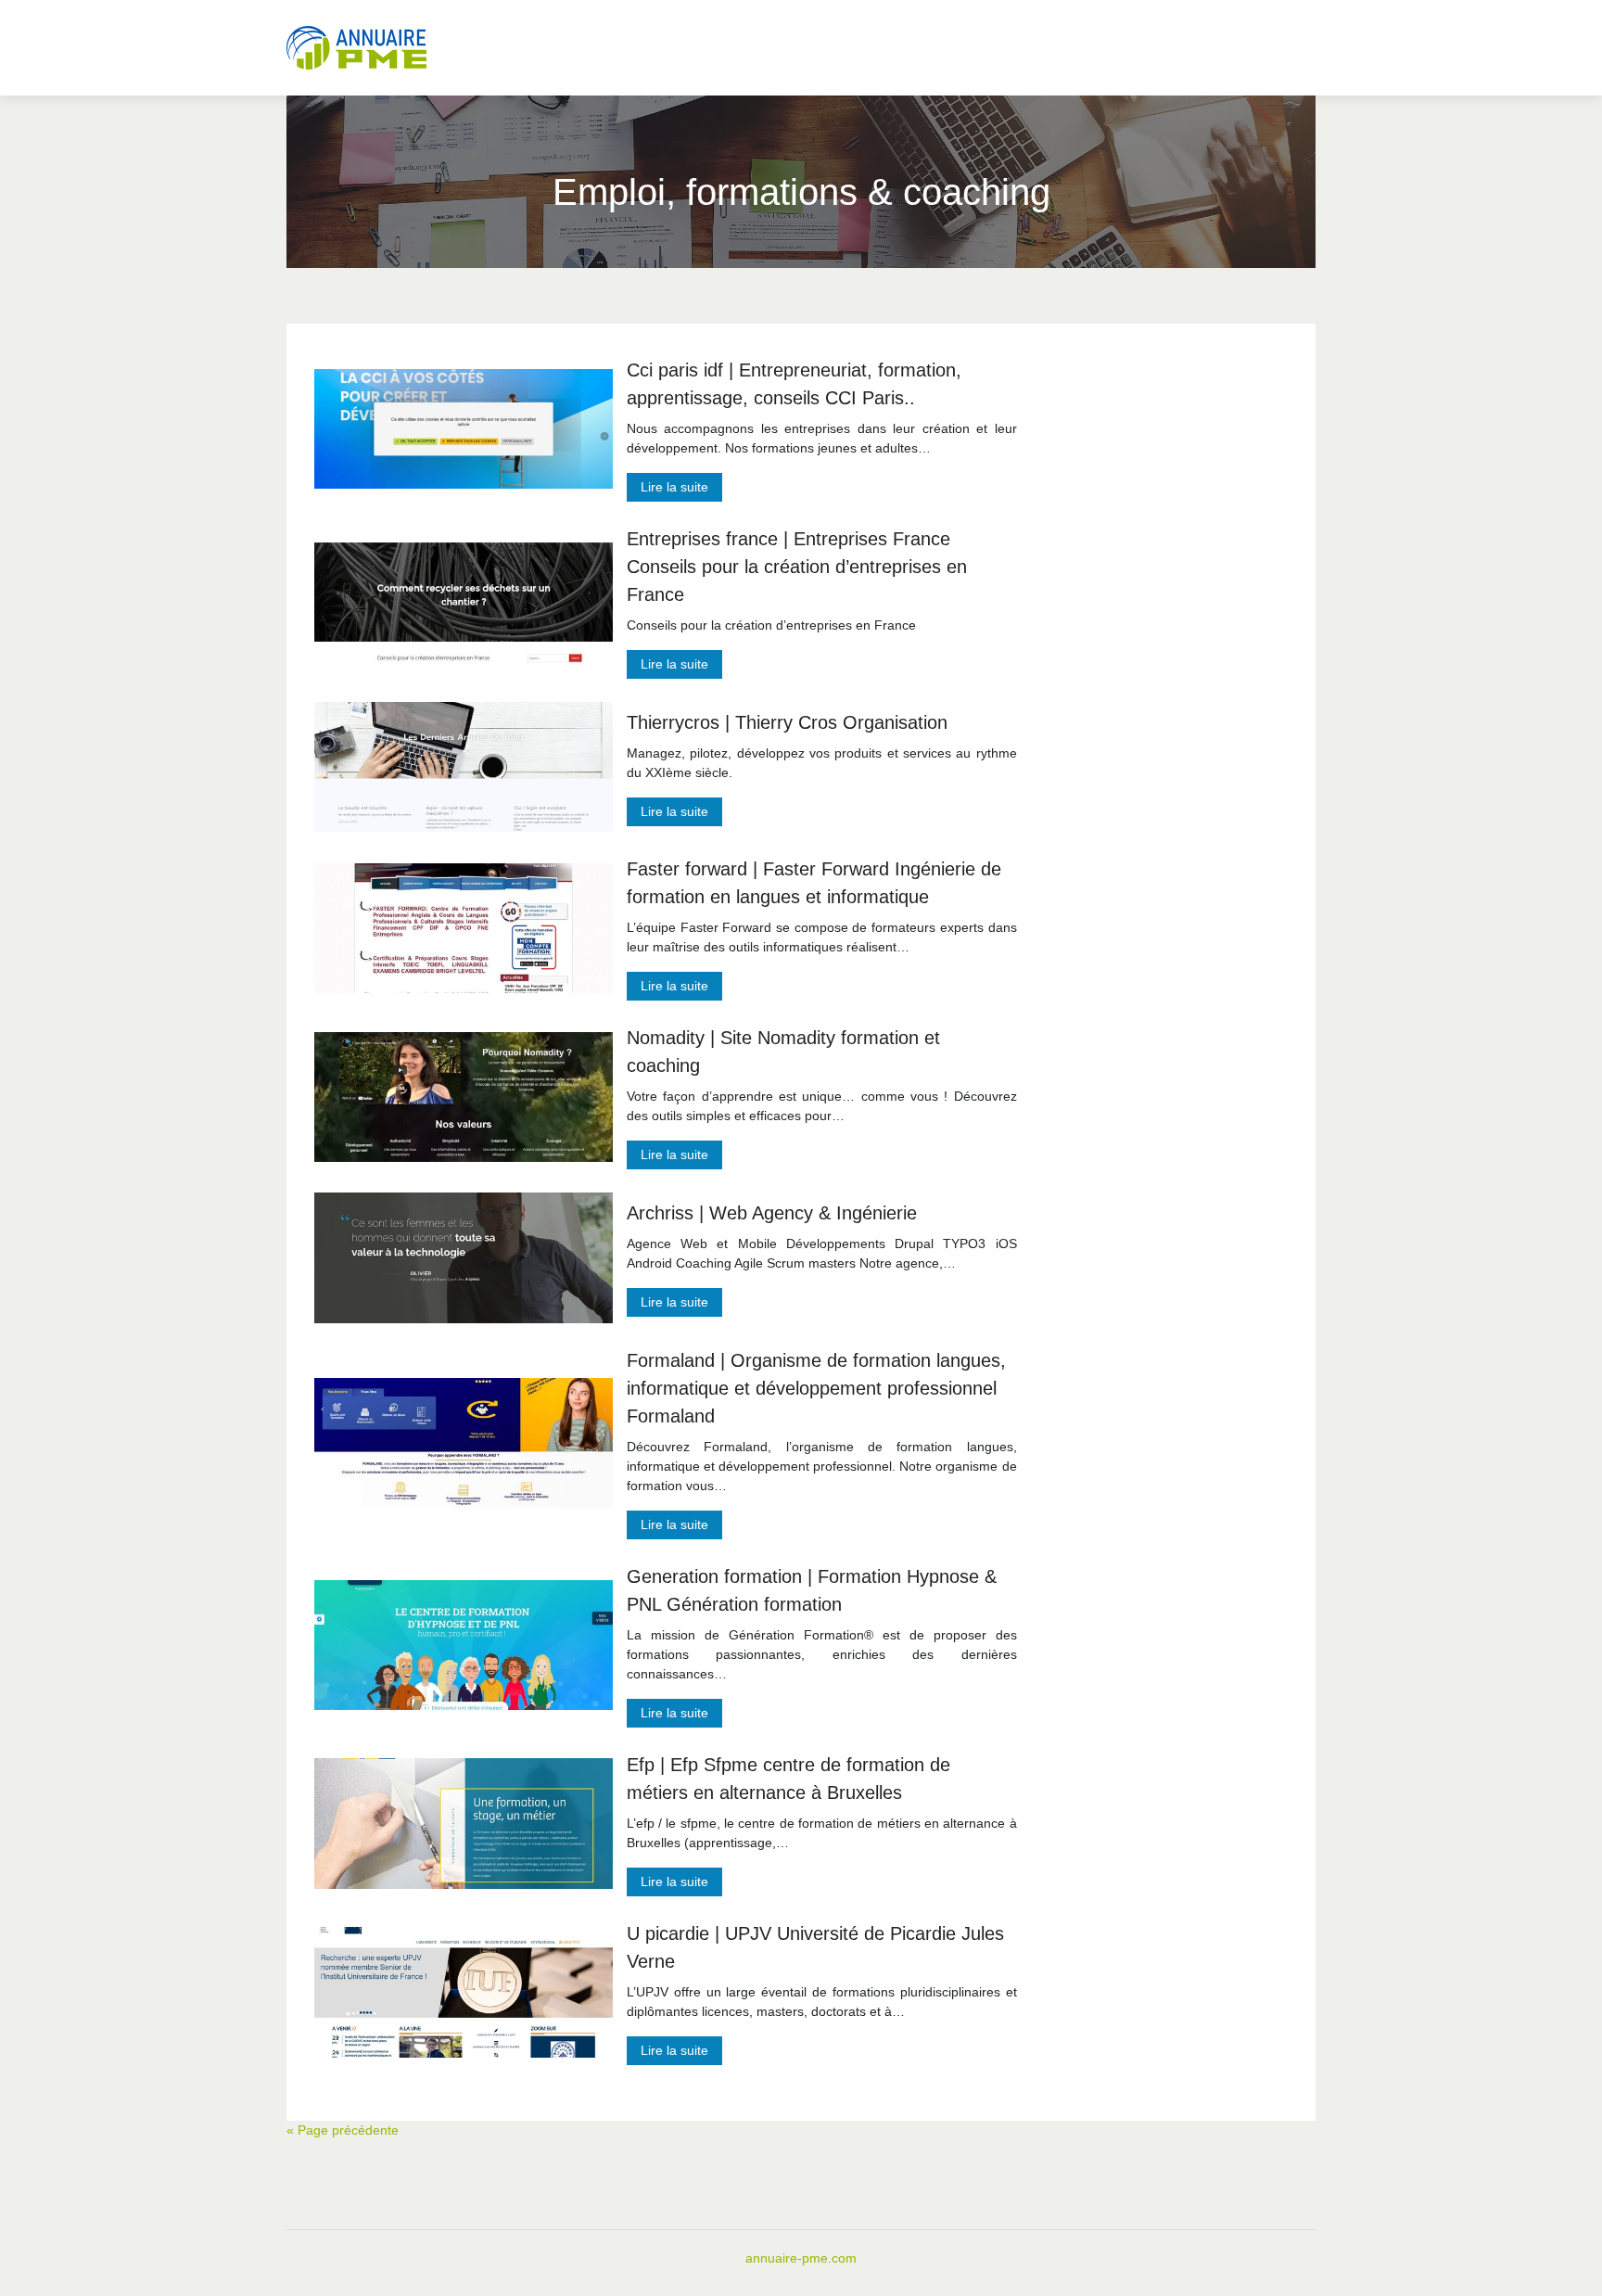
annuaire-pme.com (801, 2258)
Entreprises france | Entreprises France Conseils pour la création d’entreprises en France (797, 567)
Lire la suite (674, 487)
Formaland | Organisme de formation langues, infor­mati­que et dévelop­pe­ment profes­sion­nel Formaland (816, 1388)
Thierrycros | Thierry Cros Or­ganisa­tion (787, 722)
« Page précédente (343, 2130)
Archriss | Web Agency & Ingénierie (772, 1213)
